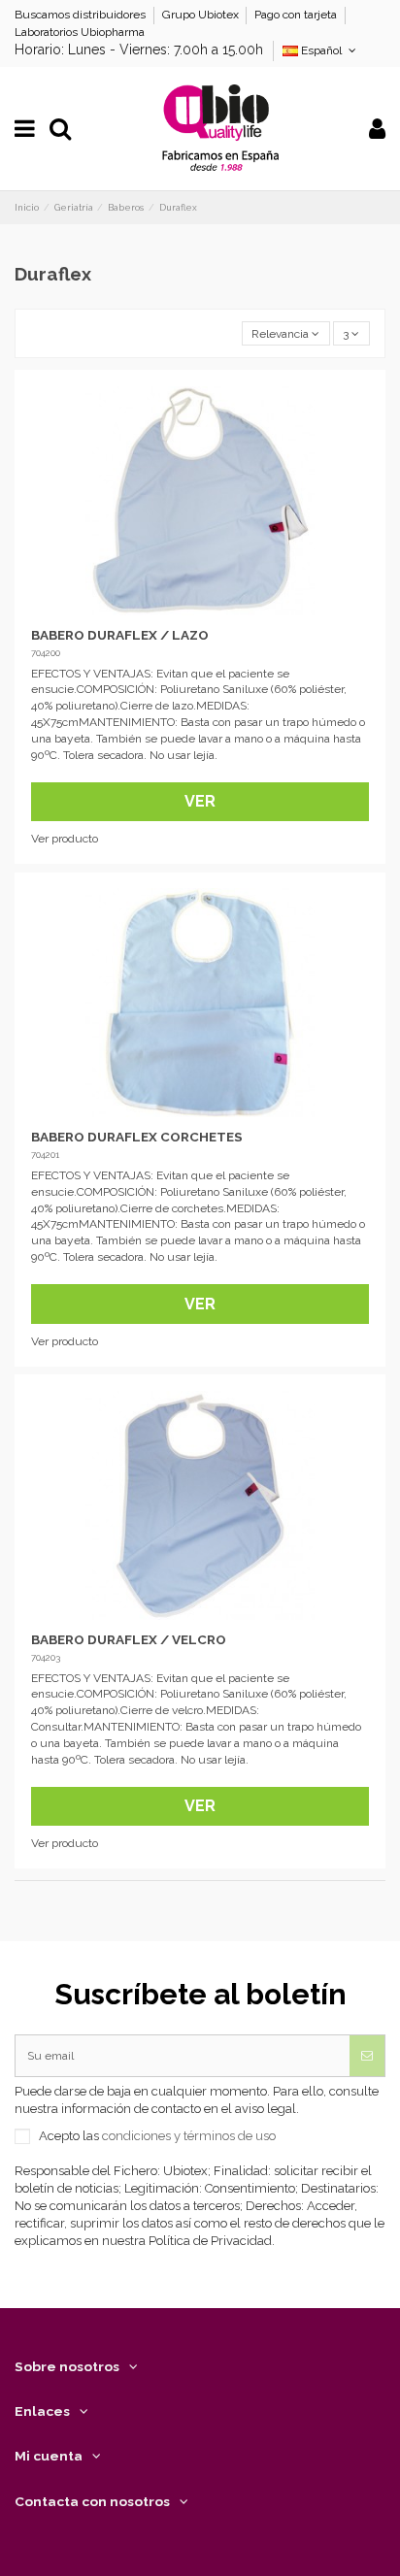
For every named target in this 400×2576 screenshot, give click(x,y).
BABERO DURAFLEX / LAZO (120, 635)
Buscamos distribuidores (82, 15)
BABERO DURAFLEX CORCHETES (137, 1137)
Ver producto (65, 839)
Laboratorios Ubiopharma (80, 32)
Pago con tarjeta (297, 15)
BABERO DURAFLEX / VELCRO (129, 1639)
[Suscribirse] (367, 2056)
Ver (200, 801)
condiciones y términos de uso (189, 2136)
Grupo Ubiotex (202, 15)
